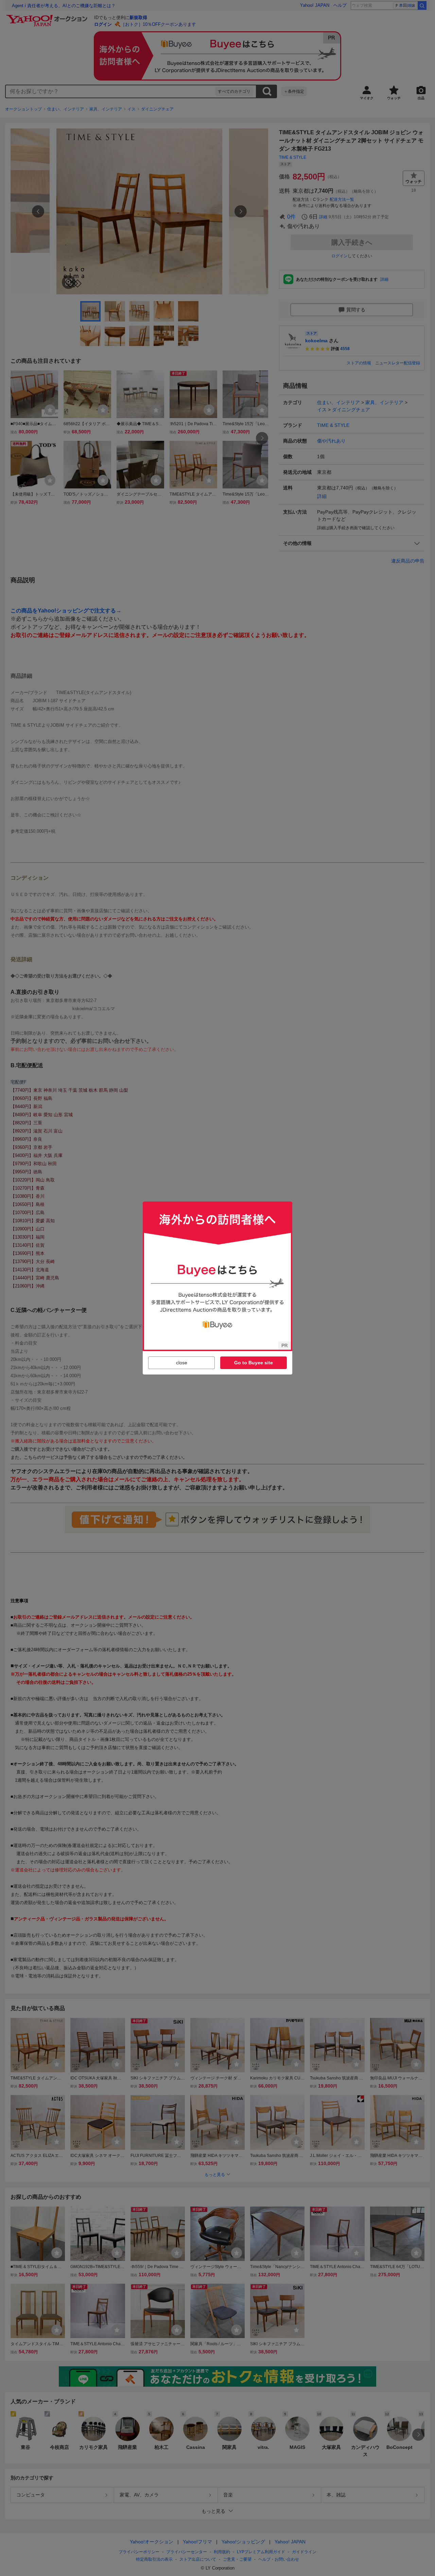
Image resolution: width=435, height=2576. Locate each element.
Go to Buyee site (254, 1363)
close (182, 1363)
